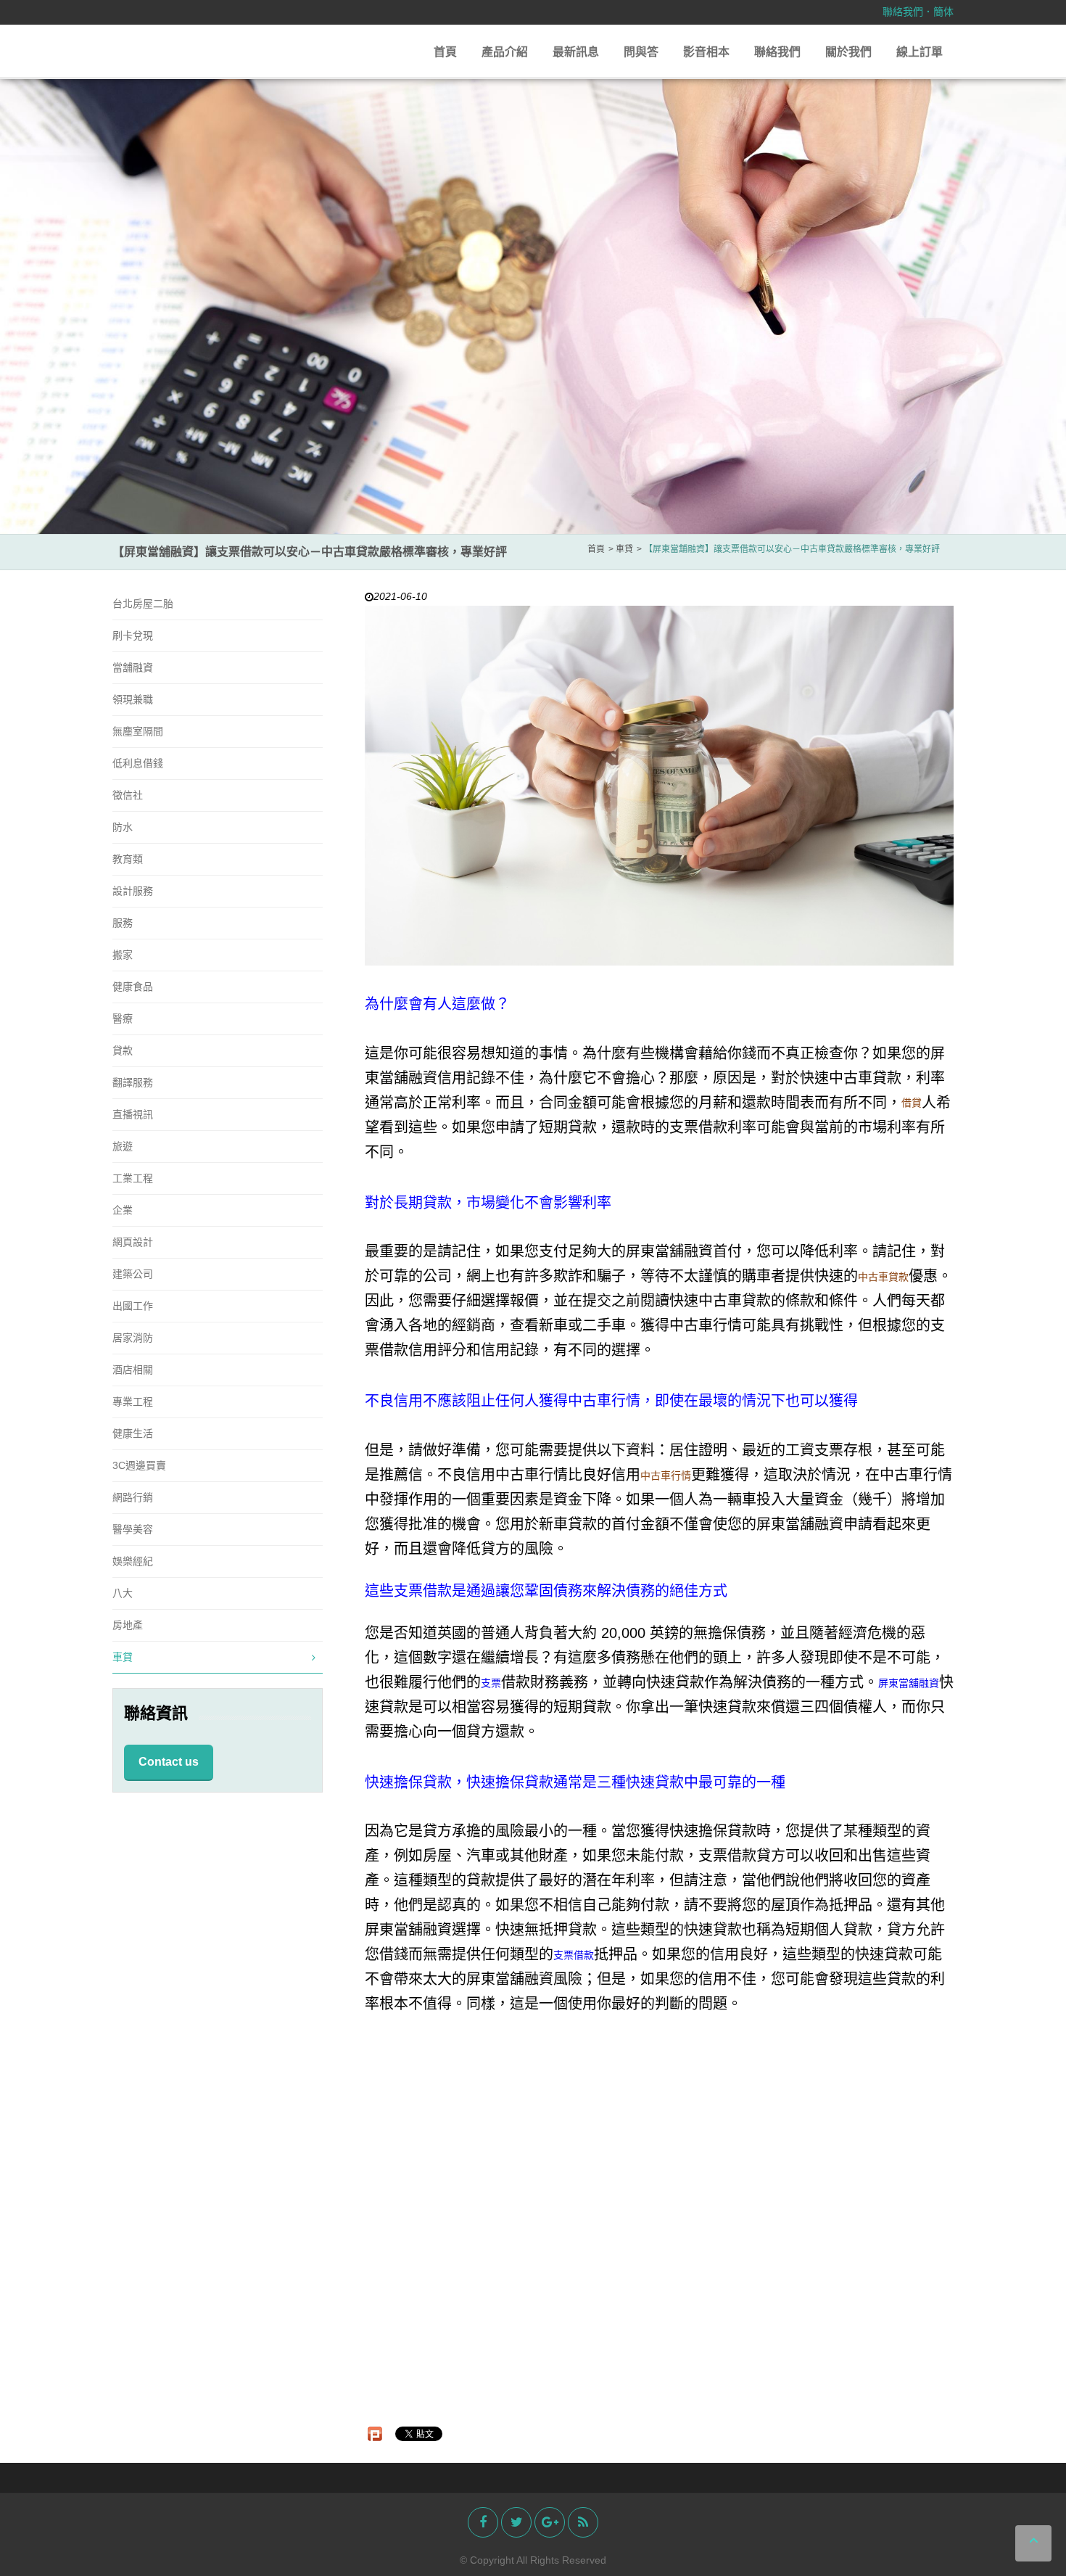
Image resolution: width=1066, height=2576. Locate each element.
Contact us (169, 1762)
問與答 (641, 52)
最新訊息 (576, 52)
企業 (123, 1210)
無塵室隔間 (138, 731)
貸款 (123, 1050)
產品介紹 (505, 52)
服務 (123, 923)
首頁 (445, 52)
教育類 (128, 859)
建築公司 (133, 1274)
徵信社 (128, 795)
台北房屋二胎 (143, 604)
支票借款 (574, 1955)
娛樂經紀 (133, 1561)
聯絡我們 (903, 12)
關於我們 (848, 52)
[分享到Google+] (550, 2522)
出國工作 (133, 1306)
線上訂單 (920, 52)
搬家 (123, 955)
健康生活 (133, 1433)
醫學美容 (133, 1529)
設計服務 (133, 891)
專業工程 (133, 1402)
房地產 (128, 1625)
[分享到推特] (516, 2522)
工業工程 (133, 1178)
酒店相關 (133, 1370)
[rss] (583, 2522)
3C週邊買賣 (139, 1465)
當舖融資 (133, 667)
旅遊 (123, 1146)
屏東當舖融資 (909, 1683)
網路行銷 (133, 1497)
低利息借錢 (138, 763)
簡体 (943, 12)
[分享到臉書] (483, 2522)
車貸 (123, 1657)
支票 (491, 1683)
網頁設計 (133, 1242)
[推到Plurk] (375, 2434)
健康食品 (133, 987)
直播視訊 (133, 1114)
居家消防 (133, 1338)
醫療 (123, 1019)
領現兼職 (133, 699)
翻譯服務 (133, 1082)
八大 (123, 1593)
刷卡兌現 (133, 635)
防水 (123, 827)
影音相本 (706, 52)
